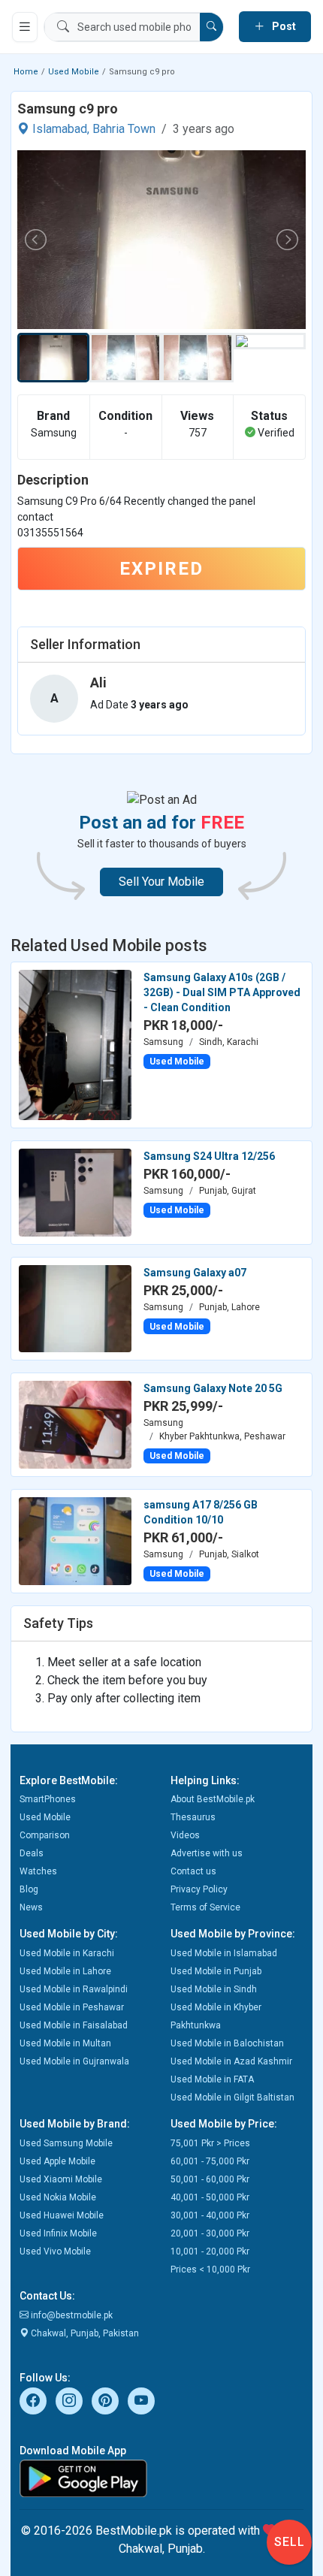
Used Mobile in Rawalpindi (74, 1989)
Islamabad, (61, 129)
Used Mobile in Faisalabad (74, 2025)
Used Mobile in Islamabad (224, 1953)
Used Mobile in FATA (212, 2079)
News (31, 1907)
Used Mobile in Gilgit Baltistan (232, 2097)
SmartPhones (48, 1799)
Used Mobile (74, 72)
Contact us (193, 1871)
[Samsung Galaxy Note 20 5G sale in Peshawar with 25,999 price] (75, 1424)
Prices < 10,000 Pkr (210, 2269)
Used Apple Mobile (57, 2161)
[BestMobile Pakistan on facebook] (33, 2401)
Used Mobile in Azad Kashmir (231, 2061)
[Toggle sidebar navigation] (25, 27)
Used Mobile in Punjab (216, 1971)
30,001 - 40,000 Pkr (210, 2215)
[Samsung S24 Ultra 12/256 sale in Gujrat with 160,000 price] (75, 1191)
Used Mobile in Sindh (214, 1989)
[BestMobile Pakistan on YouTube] (141, 2401)
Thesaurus (193, 1817)
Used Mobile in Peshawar (72, 2007)
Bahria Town (124, 129)
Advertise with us (207, 1853)
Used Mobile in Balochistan (227, 2043)
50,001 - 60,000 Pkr (210, 2179)
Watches (38, 1871)
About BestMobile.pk (213, 1799)
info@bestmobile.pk (71, 2315)
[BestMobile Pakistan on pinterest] (105, 2401)
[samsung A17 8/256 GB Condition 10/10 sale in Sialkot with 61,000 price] (75, 1540)
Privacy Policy (199, 1889)
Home (26, 72)
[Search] (211, 27)
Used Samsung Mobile (66, 2143)
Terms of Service (205, 1907)
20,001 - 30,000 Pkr (210, 2233)
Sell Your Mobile (161, 882)
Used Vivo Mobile (55, 2251)
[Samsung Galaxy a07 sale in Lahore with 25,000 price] (75, 1308)
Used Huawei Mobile (62, 2215)
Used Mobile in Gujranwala (74, 2061)
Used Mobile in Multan (65, 2043)
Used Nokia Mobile (58, 2197)
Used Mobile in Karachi (67, 1953)
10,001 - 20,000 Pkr (210, 2251)
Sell (290, 2542)
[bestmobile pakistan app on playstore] (161, 2478)
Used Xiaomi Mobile (61, 2179)
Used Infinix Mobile (58, 2233)
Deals (32, 1853)
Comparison (45, 1835)
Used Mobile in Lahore (65, 1971)
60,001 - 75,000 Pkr (210, 2161)
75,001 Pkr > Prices (210, 2143)
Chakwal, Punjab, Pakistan (84, 2333)
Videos (185, 1835)
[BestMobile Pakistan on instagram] (69, 2401)
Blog (29, 1889)
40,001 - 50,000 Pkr (210, 2197)
